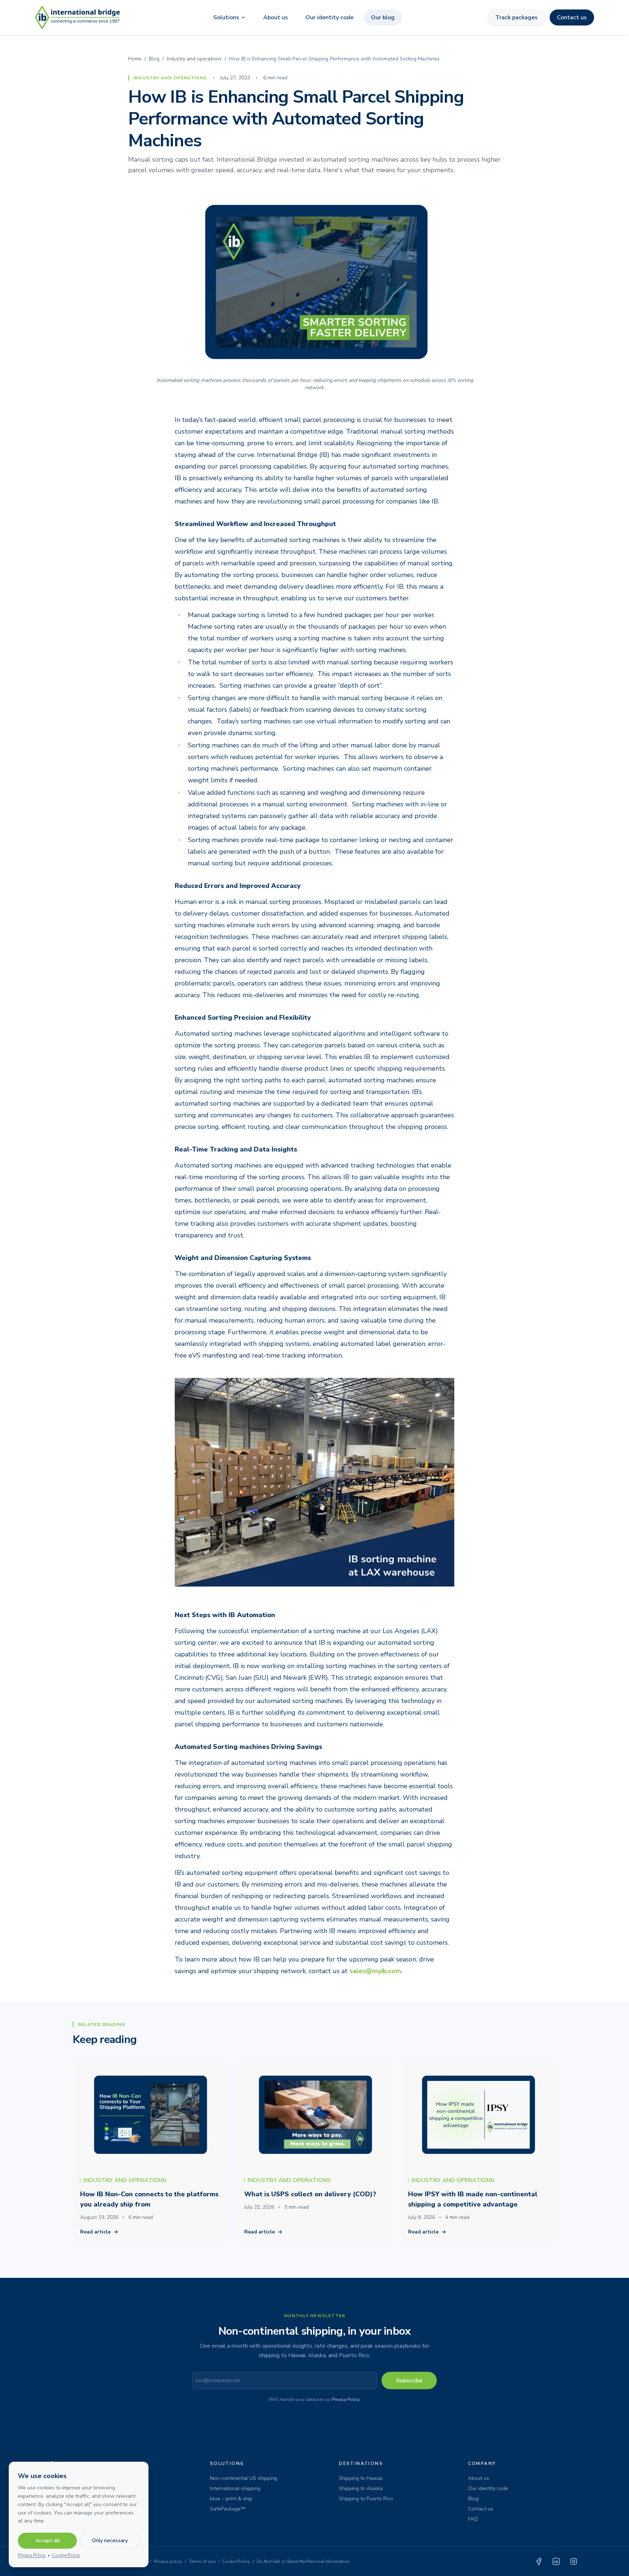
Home (135, 59)
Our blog (383, 17)
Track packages (517, 17)
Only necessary (110, 2541)
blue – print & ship (231, 2499)
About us (276, 17)
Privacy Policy (346, 2399)
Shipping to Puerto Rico (366, 2499)
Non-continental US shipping (244, 2478)
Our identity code (329, 17)
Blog (154, 59)
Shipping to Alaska (361, 2488)
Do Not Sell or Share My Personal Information (303, 2561)
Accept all (48, 2541)
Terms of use (202, 2561)
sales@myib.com (375, 1971)
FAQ (473, 2519)
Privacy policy (168, 2561)
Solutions (226, 17)
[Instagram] (574, 2561)
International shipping (235, 2488)
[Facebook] (539, 2561)
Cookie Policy (236, 2561)
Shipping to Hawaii (361, 2478)
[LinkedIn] (556, 2561)
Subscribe (409, 2381)
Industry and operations (194, 59)
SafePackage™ (228, 2509)
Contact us (572, 17)
